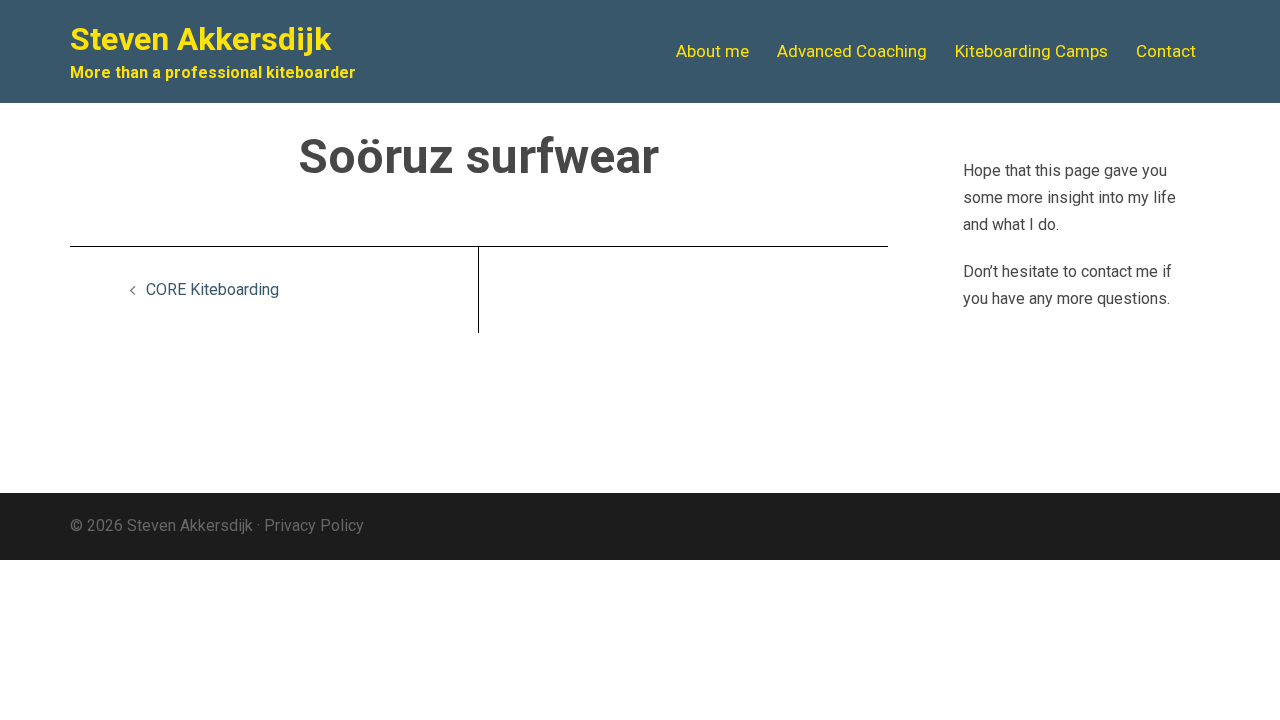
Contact (1166, 51)
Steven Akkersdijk (200, 39)
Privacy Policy (314, 525)
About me (712, 51)
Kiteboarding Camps (1031, 51)
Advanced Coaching (852, 51)
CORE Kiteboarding (212, 289)
